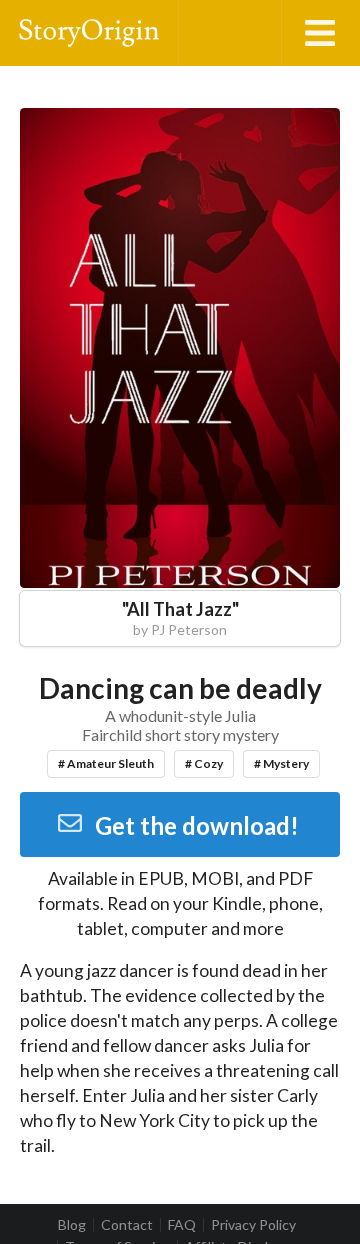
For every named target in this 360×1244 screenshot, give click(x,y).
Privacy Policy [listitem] (253, 1225)
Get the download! (197, 825)
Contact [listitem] (127, 1225)
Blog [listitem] (72, 1225)
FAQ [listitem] (182, 1225)
